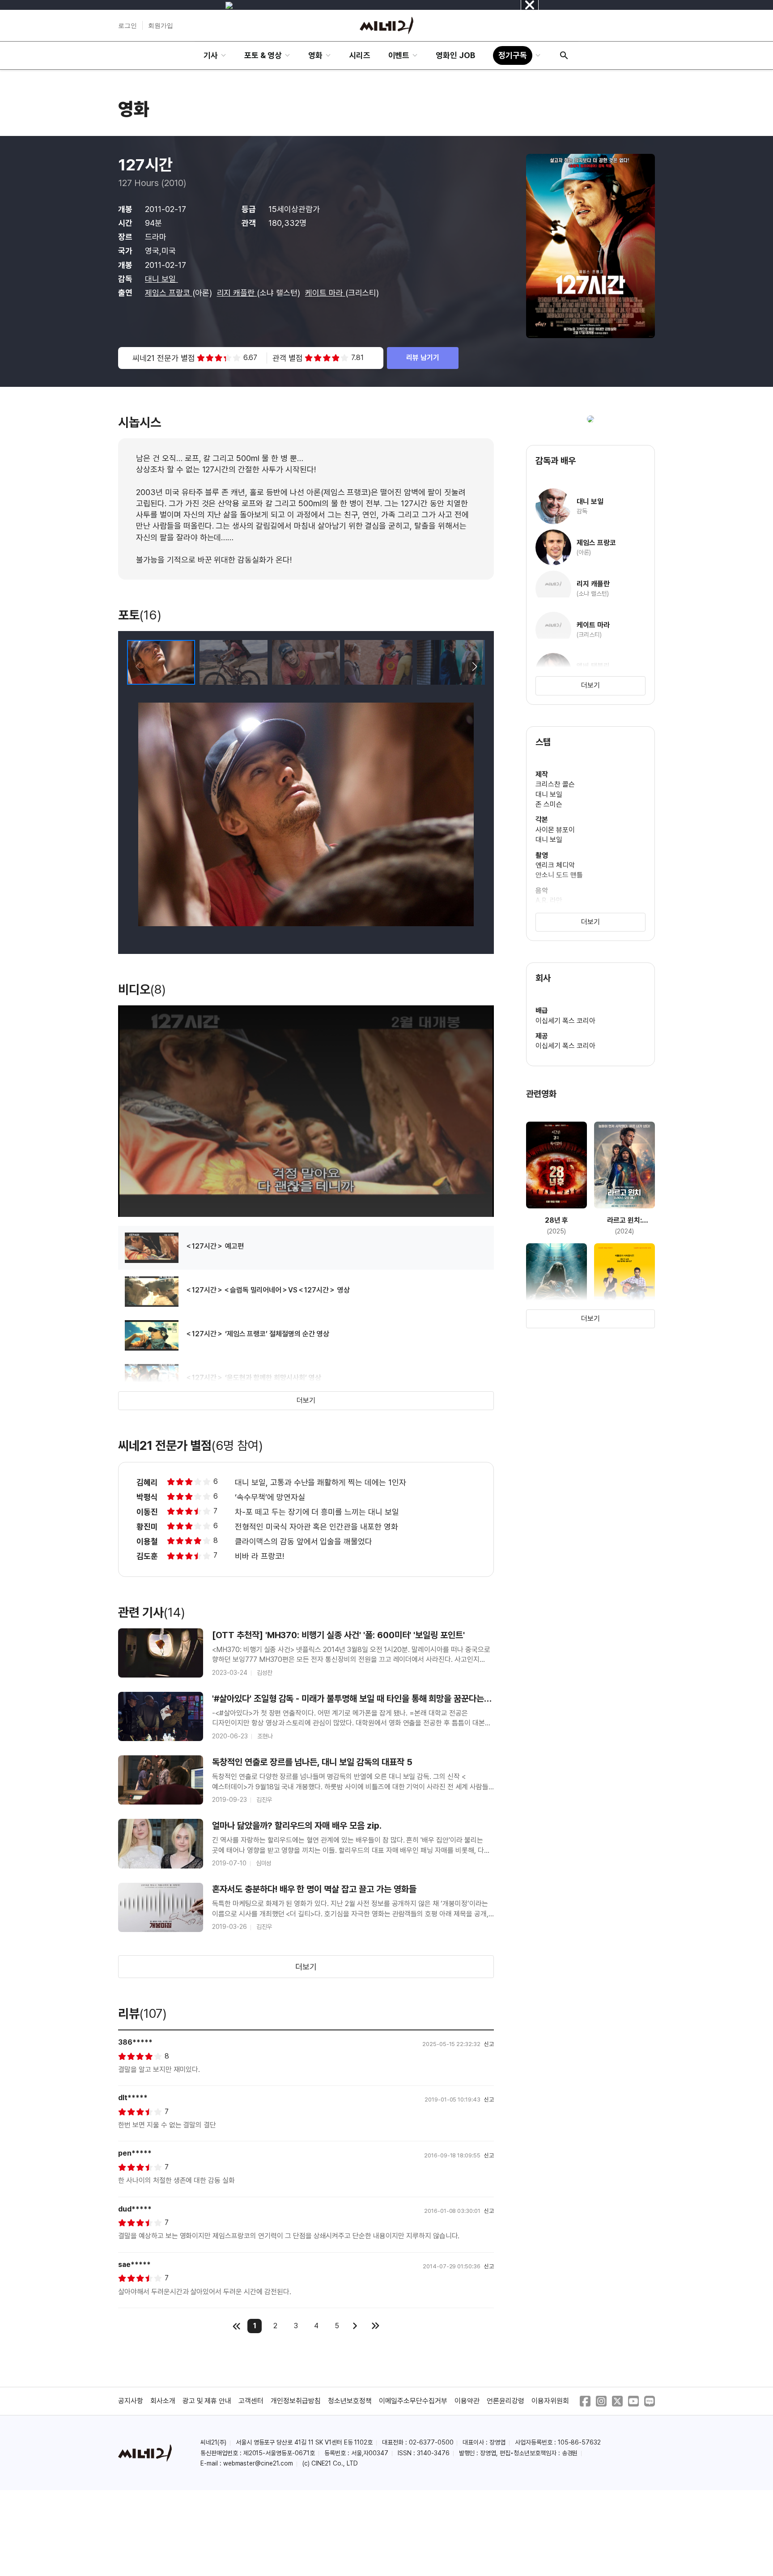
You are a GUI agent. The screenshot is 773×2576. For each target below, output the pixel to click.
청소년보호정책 (350, 2401)
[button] (474, 667)
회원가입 (161, 25)
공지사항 (131, 2401)
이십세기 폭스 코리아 (565, 1021)
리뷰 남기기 (423, 358)
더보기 (306, 1400)
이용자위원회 (550, 2401)
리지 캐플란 (237, 293)
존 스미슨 (549, 804)
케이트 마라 (325, 293)
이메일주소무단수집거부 (413, 2401)
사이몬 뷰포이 (555, 830)
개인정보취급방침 (296, 2401)
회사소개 (163, 2401)
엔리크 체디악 (555, 865)
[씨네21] (386, 25)
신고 (489, 2044)
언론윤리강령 (505, 2401)
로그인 (127, 25)
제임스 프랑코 (169, 293)
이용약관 (467, 2401)
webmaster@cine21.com (258, 2463)
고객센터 (251, 2401)
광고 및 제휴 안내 (207, 2401)
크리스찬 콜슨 (555, 784)
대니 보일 (161, 279)
